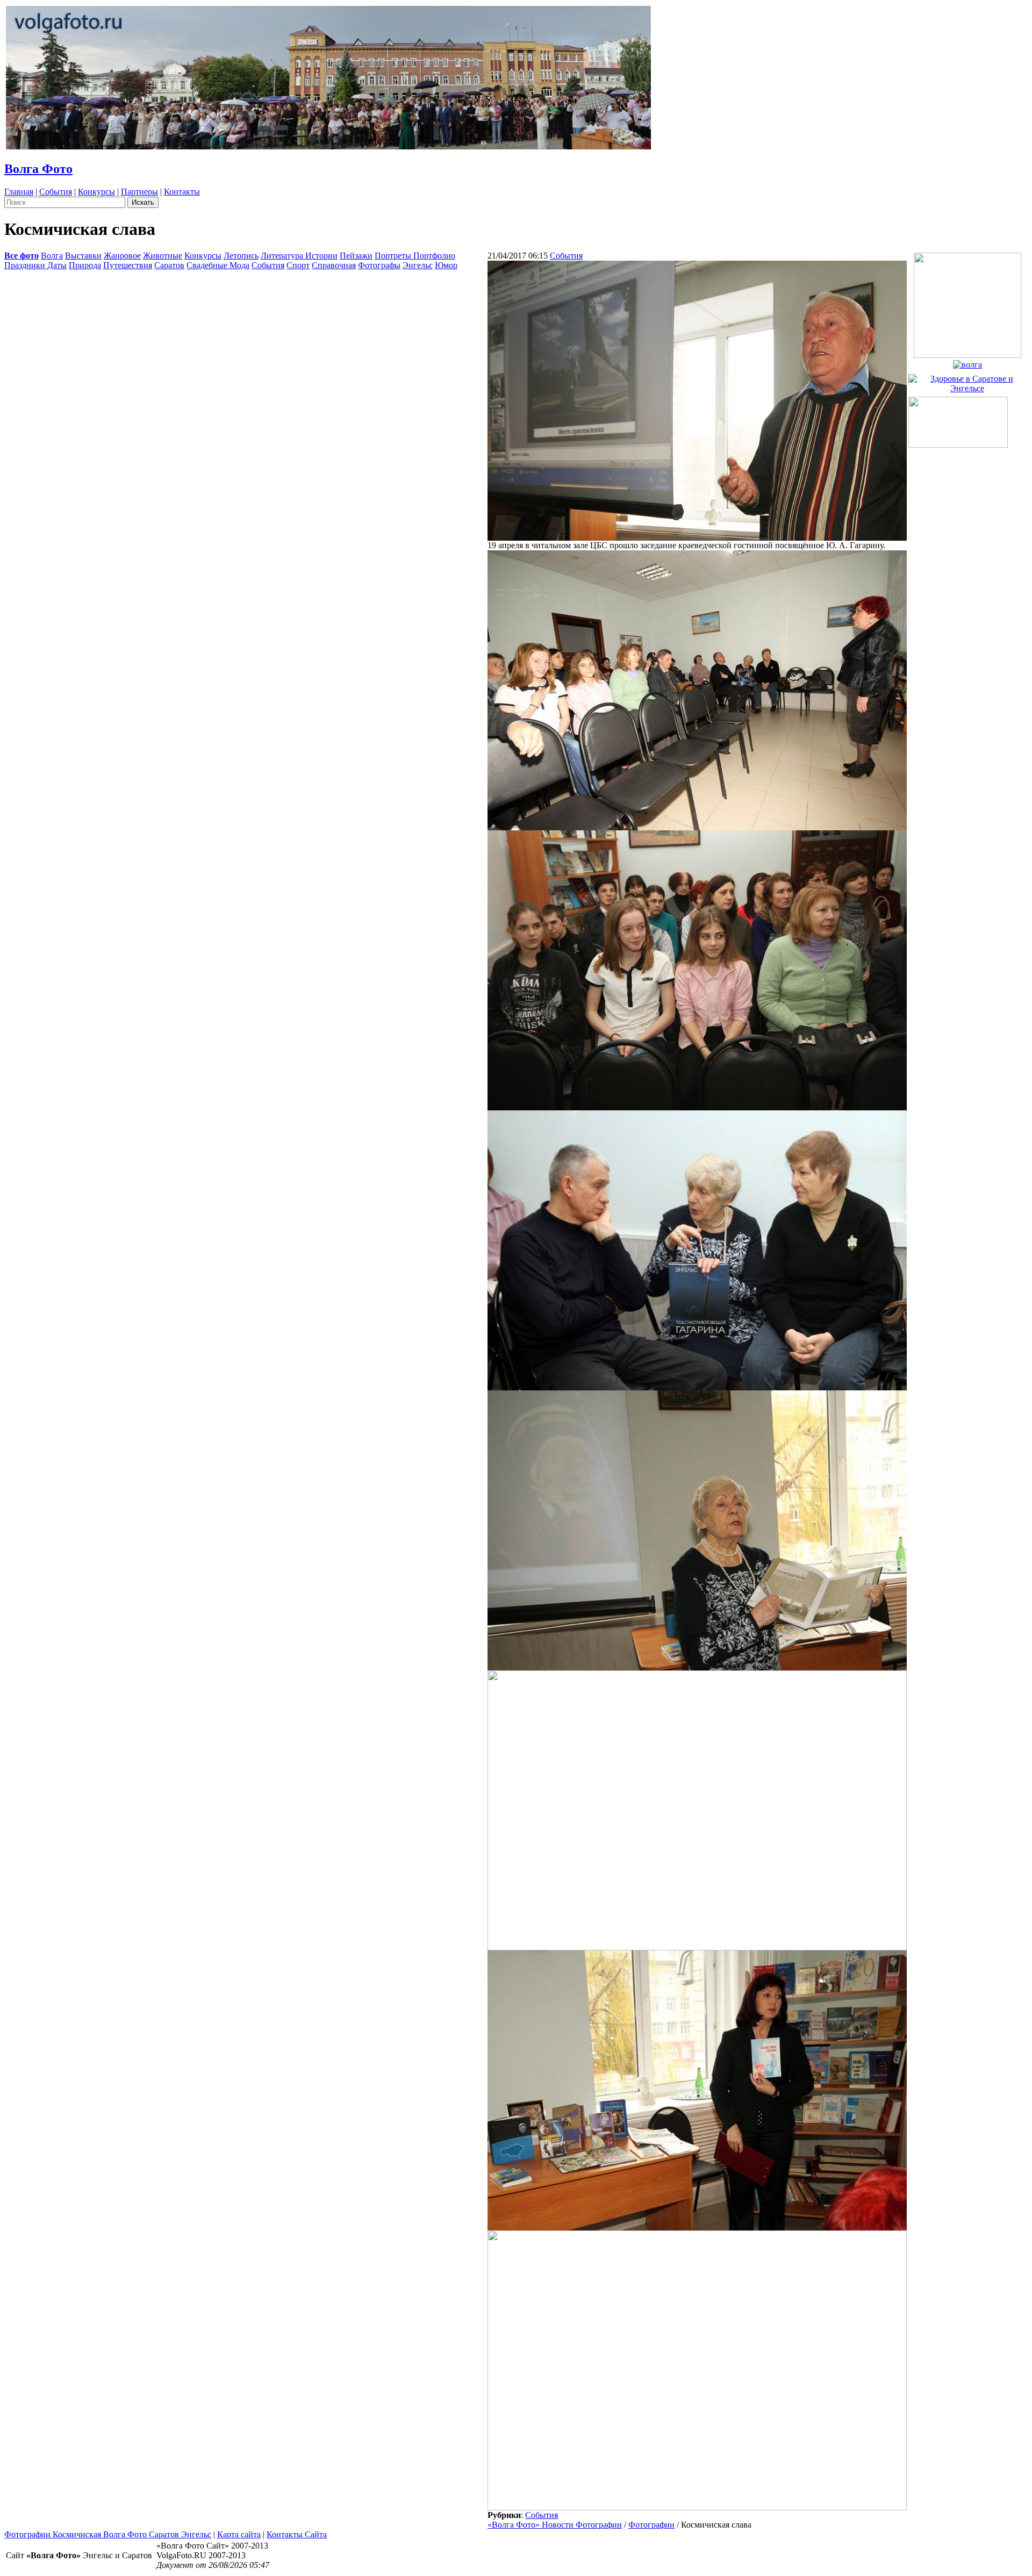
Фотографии (651, 2525)
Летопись (241, 256)
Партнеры (139, 192)
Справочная (334, 265)
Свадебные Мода (218, 265)
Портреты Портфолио (415, 256)
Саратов (169, 265)
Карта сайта (239, 2534)
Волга (52, 256)
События (56, 192)
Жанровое (122, 256)
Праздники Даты (35, 265)
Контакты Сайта (297, 2534)
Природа (85, 265)
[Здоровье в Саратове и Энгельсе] (967, 381)
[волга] (967, 362)
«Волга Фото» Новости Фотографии (555, 2525)
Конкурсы (96, 192)
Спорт (298, 265)
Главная (19, 192)
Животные (163, 256)
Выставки (83, 256)
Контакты (182, 192)
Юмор (446, 265)
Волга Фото (38, 169)
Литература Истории (299, 256)
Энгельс (418, 265)
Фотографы (379, 265)
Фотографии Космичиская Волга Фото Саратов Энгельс (108, 2534)
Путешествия (128, 265)
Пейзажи (356, 256)
